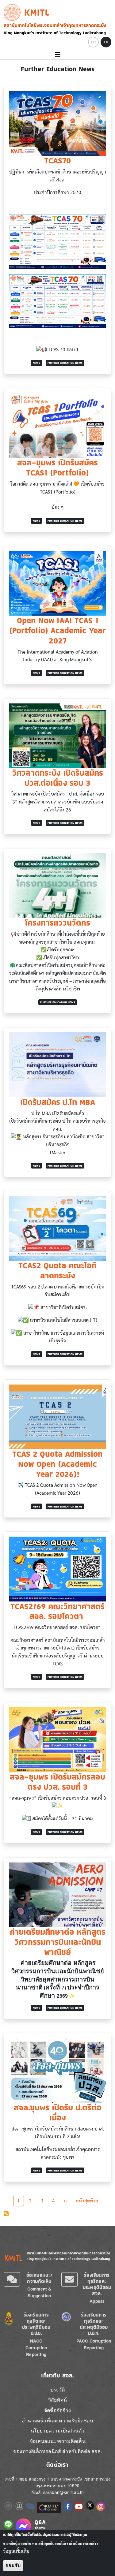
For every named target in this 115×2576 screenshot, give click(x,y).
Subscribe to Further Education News (6, 2214)
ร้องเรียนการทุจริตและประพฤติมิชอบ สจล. (97, 2284)
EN (93, 42)
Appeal (97, 2301)
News (36, 363)
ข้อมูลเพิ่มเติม (16, 2551)
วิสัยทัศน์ (57, 2400)
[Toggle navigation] (57, 55)
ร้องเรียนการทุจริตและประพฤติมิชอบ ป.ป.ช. (36, 2324)
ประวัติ (58, 2390)
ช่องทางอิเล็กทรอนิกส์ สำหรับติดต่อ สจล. (57, 2451)
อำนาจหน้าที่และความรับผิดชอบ (57, 2420)
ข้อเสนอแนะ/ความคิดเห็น (39, 2278)
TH (106, 42)
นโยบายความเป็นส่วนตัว (58, 2431)
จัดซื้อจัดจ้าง (57, 2410)
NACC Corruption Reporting (36, 2348)
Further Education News (65, 363)
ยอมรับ (13, 2565)
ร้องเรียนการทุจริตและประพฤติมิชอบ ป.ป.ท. (94, 2324)
